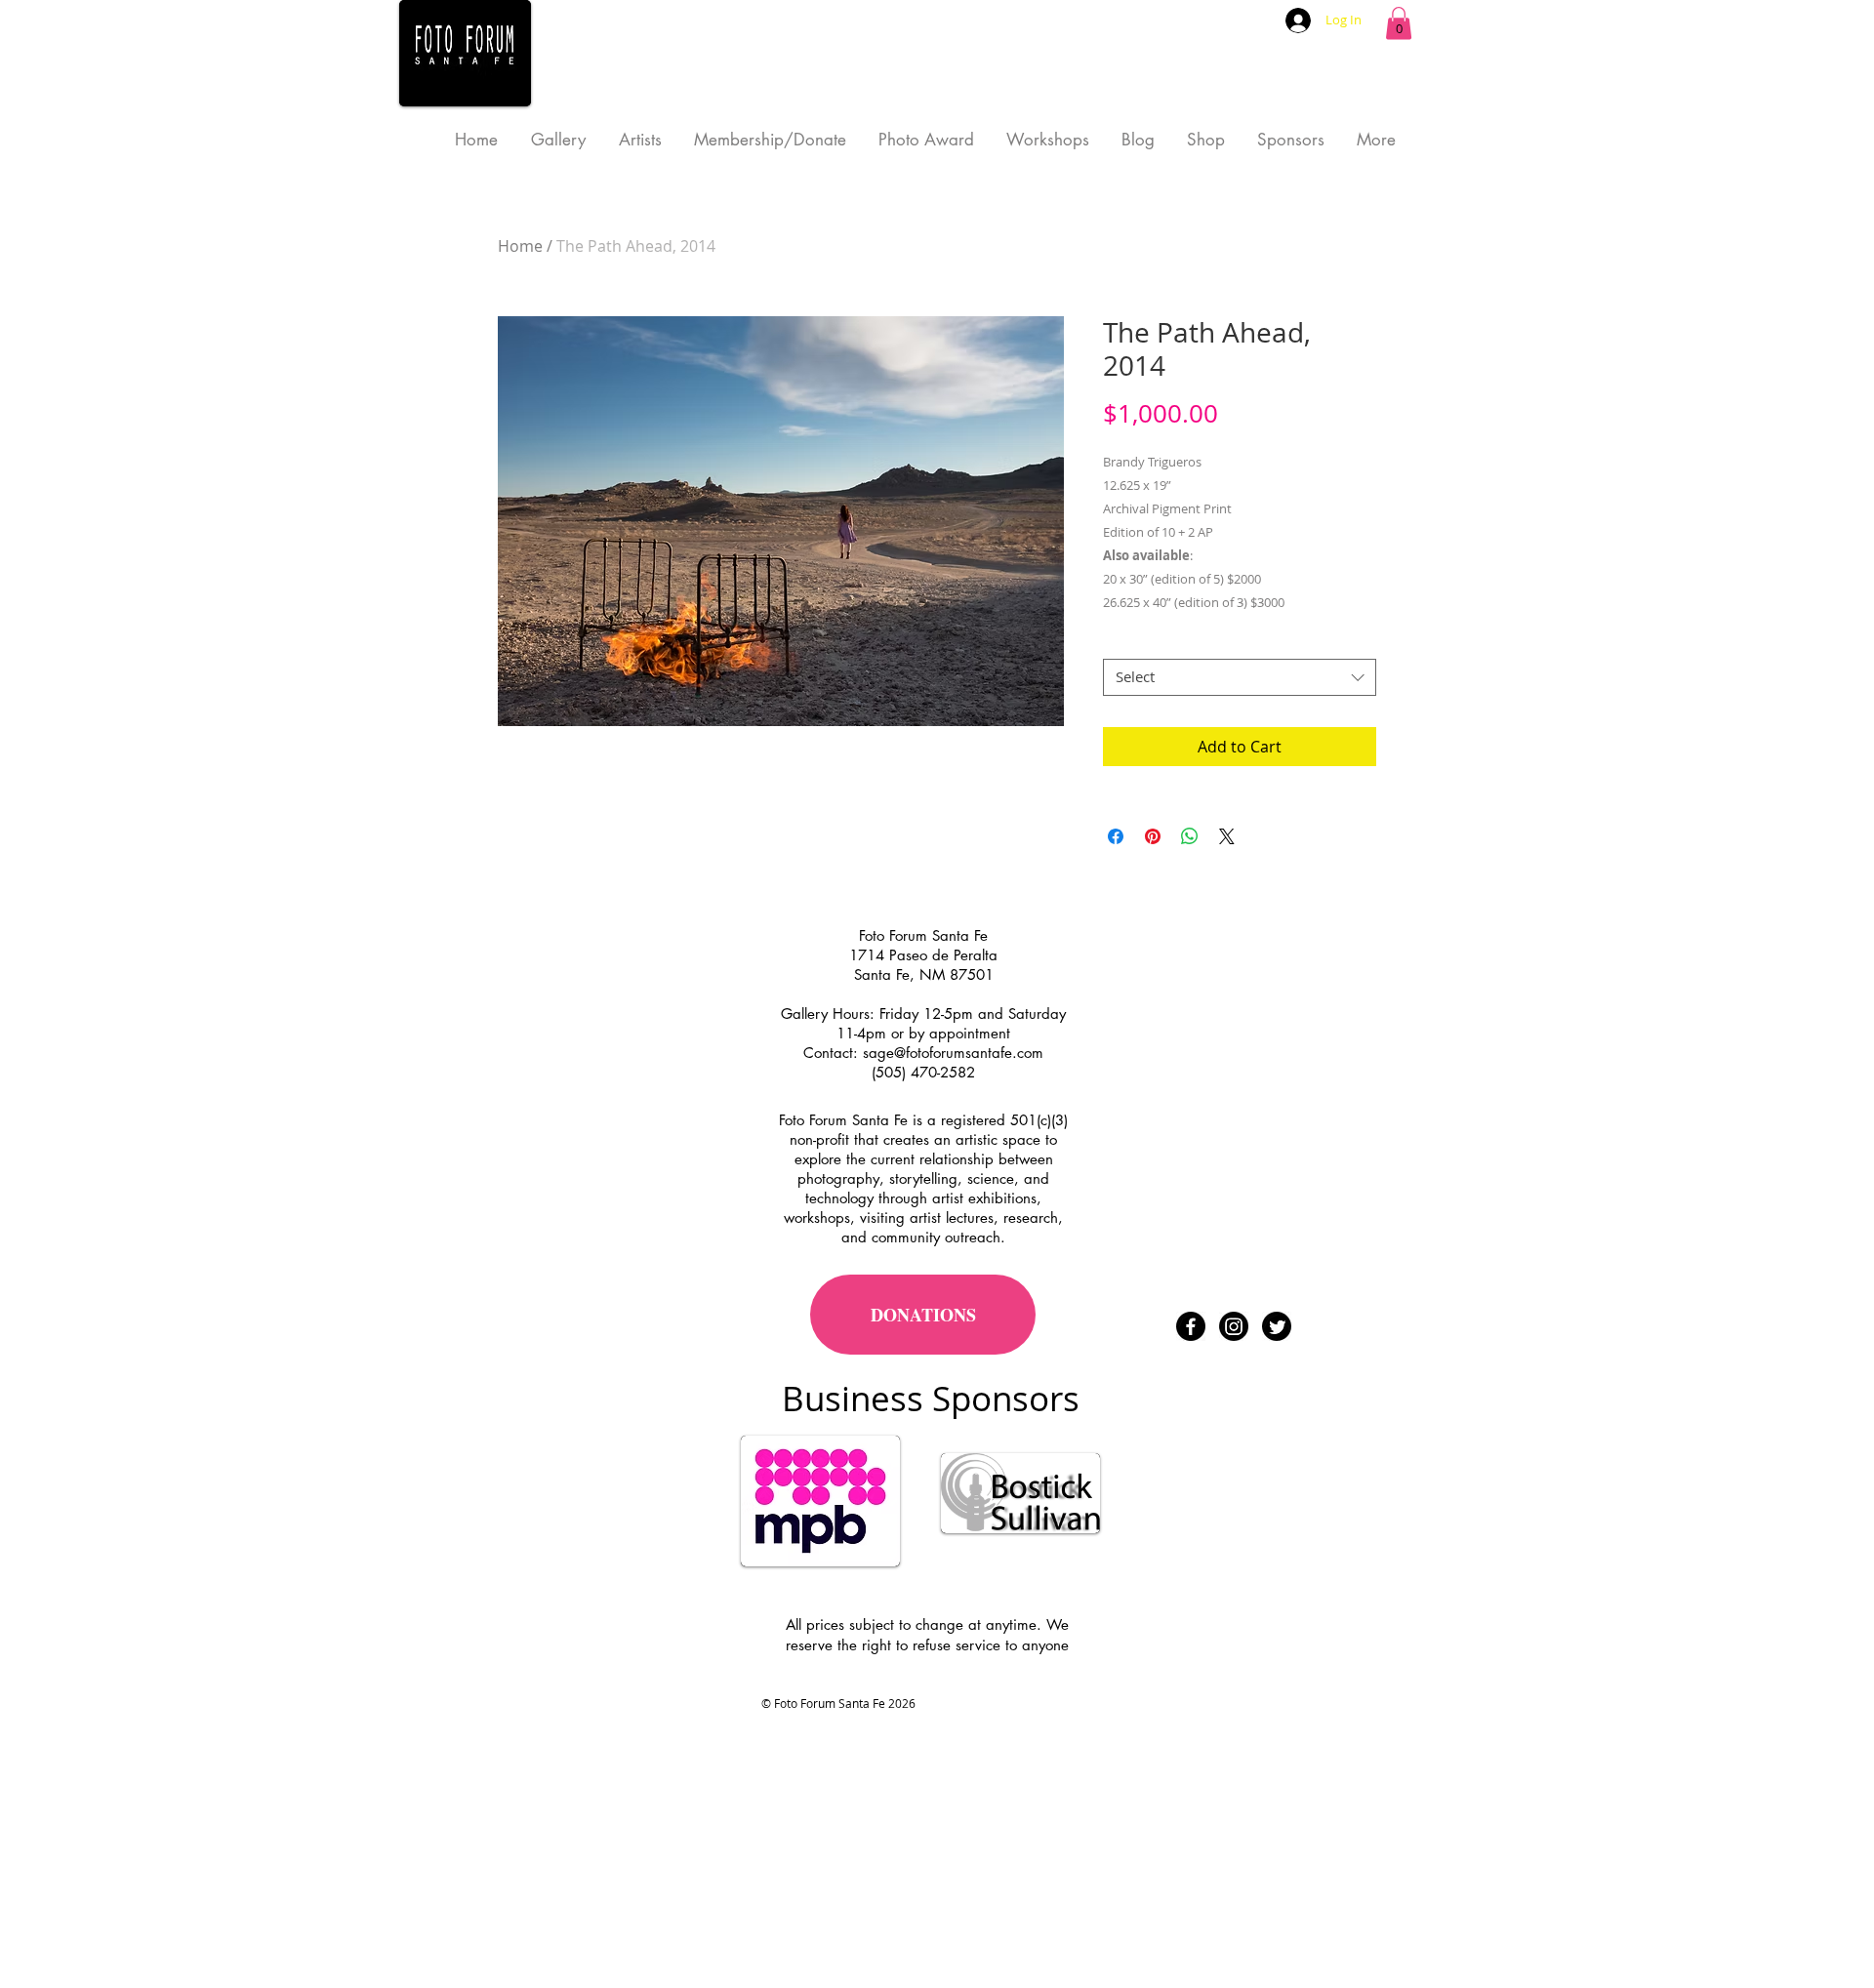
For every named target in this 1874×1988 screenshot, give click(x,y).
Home (520, 246)
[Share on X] (1227, 836)
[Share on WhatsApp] (1190, 836)
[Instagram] (1234, 1326)
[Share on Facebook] (1116, 836)
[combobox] (1240, 677)
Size (1122, 642)
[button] (1399, 23)
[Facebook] (1191, 1326)
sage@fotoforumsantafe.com (953, 1053)
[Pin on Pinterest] (1153, 836)
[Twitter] (1277, 1326)
